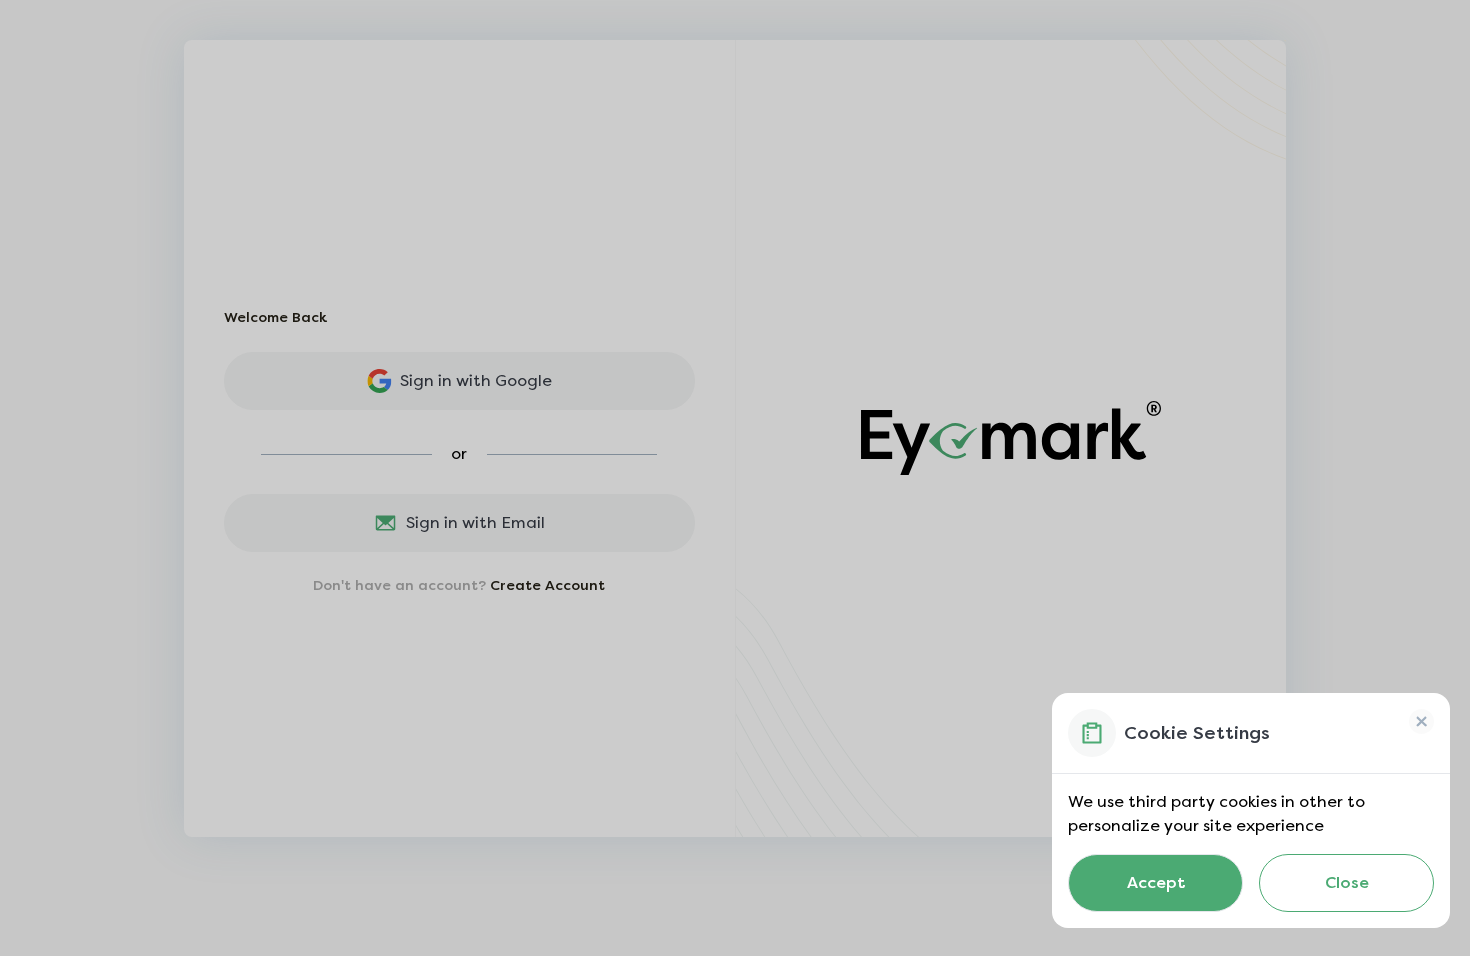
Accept (1156, 882)
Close (1347, 882)
